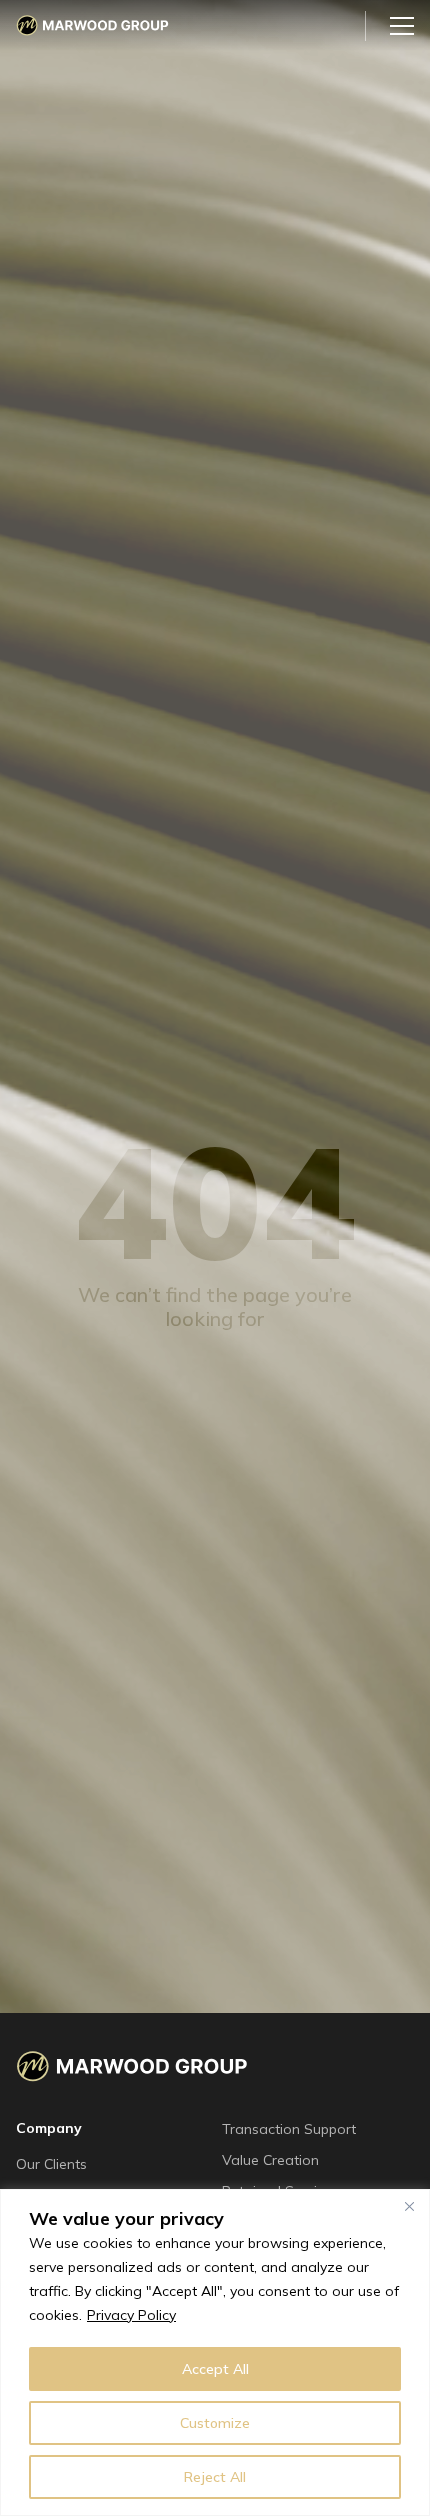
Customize (215, 2423)
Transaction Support (289, 2129)
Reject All (215, 2477)
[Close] (409, 2206)
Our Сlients (51, 2164)
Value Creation (270, 2160)
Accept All (215, 2369)
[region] (215, 2352)
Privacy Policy (131, 2315)
